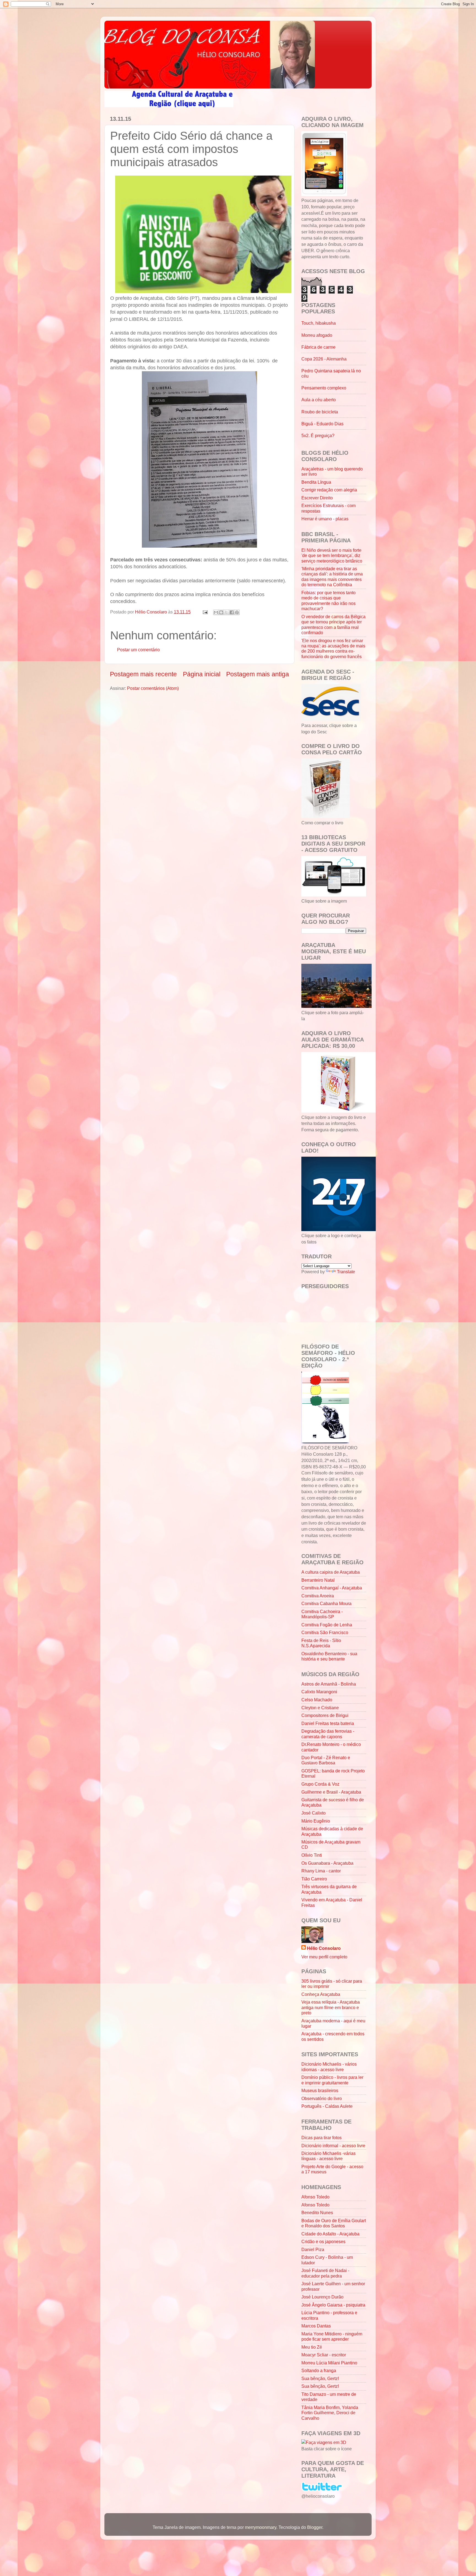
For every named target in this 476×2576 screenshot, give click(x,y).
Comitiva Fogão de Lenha (327, 1625)
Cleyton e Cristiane (320, 1708)
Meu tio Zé (312, 2347)
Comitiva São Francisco (325, 1632)
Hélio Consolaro (324, 1948)
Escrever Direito (317, 498)
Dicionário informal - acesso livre (333, 2146)
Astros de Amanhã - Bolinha (329, 1684)
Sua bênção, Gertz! (320, 2378)
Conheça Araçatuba (321, 1994)
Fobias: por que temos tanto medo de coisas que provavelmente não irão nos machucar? (328, 601)
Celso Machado (317, 1700)
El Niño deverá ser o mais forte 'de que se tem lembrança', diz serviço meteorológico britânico (332, 555)
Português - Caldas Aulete (327, 2106)
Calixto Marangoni (319, 1692)
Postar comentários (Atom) (153, 688)
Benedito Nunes (317, 2212)
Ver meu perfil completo (324, 1957)
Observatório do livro (322, 2098)
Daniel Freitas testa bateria (328, 1723)
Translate (346, 1272)
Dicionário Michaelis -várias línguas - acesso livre (328, 2156)
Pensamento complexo (324, 388)
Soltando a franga (319, 2370)
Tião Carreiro (314, 1879)
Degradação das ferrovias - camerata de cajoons (328, 1734)
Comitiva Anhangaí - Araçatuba (332, 1588)
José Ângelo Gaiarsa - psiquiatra (333, 2305)
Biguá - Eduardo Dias (322, 424)
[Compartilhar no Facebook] (232, 612)
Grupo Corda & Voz (320, 1784)
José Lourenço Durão (322, 2297)
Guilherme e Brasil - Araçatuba (331, 1792)
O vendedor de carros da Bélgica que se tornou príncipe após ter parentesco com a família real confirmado (333, 625)
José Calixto (313, 1813)
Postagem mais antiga (258, 674)
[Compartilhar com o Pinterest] (237, 612)
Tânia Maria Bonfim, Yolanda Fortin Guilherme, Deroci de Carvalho (330, 2413)
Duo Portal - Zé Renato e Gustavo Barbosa (326, 1760)
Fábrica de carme (318, 347)
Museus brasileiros (320, 2090)
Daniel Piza (313, 2249)
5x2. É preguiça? (318, 435)
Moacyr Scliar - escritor (324, 2355)
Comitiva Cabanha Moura (326, 1603)
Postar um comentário (138, 650)
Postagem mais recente (143, 674)
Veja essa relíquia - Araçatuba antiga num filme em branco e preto (331, 2007)
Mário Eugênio (316, 1821)
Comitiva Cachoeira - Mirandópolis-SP (322, 1614)
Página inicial (202, 674)
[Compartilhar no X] (226, 612)
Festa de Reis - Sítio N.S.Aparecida (321, 1643)
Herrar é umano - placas (325, 519)
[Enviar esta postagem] (205, 612)
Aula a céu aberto (319, 400)
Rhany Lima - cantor (321, 1871)
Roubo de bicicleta (320, 412)
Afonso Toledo (315, 2197)
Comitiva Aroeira (318, 1596)
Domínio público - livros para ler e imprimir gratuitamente (332, 2080)
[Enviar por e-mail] (216, 612)
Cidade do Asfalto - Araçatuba (330, 2234)
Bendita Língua (316, 482)
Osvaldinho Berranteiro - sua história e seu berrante (329, 1656)
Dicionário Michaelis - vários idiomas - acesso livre (329, 2067)
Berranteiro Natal (318, 1580)
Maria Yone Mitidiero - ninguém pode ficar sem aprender (332, 2336)
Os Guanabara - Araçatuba (327, 1863)
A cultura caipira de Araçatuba (331, 1572)
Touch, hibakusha (319, 323)
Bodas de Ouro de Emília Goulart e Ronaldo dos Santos (334, 2223)
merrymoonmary (261, 2527)
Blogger (315, 2527)
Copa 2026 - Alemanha (324, 359)
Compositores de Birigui (325, 1715)
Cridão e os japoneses (323, 2241)
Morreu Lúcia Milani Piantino (329, 2363)
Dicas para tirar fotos (321, 2138)
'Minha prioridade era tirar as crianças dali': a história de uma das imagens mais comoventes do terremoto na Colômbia (332, 577)
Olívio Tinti (312, 1855)
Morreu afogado (317, 335)
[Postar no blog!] (221, 612)
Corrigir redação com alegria (329, 490)
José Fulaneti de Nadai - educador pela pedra (325, 2273)
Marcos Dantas (316, 2326)
